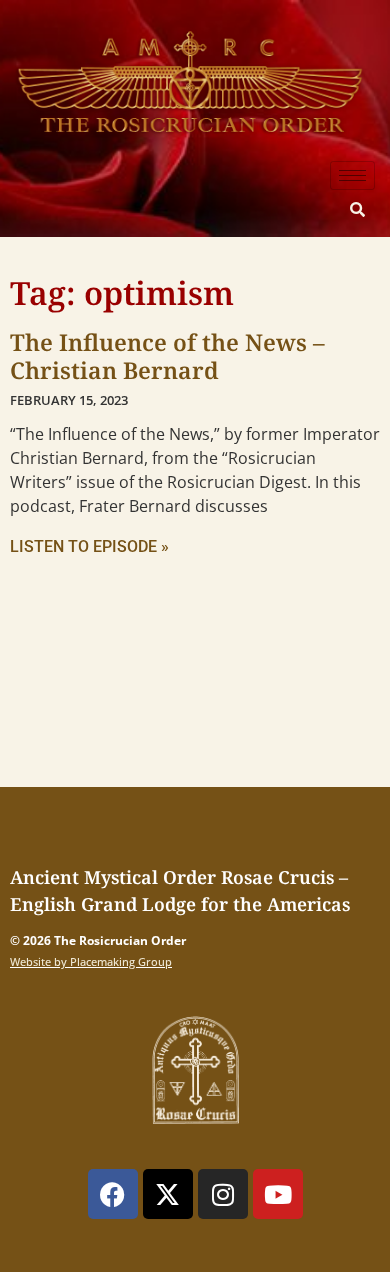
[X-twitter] (168, 1194)
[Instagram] (223, 1194)
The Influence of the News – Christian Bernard (167, 356)
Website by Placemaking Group (91, 961)
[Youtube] (278, 1194)
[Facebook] (113, 1194)
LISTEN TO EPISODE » (89, 546)
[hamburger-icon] (352, 175)
